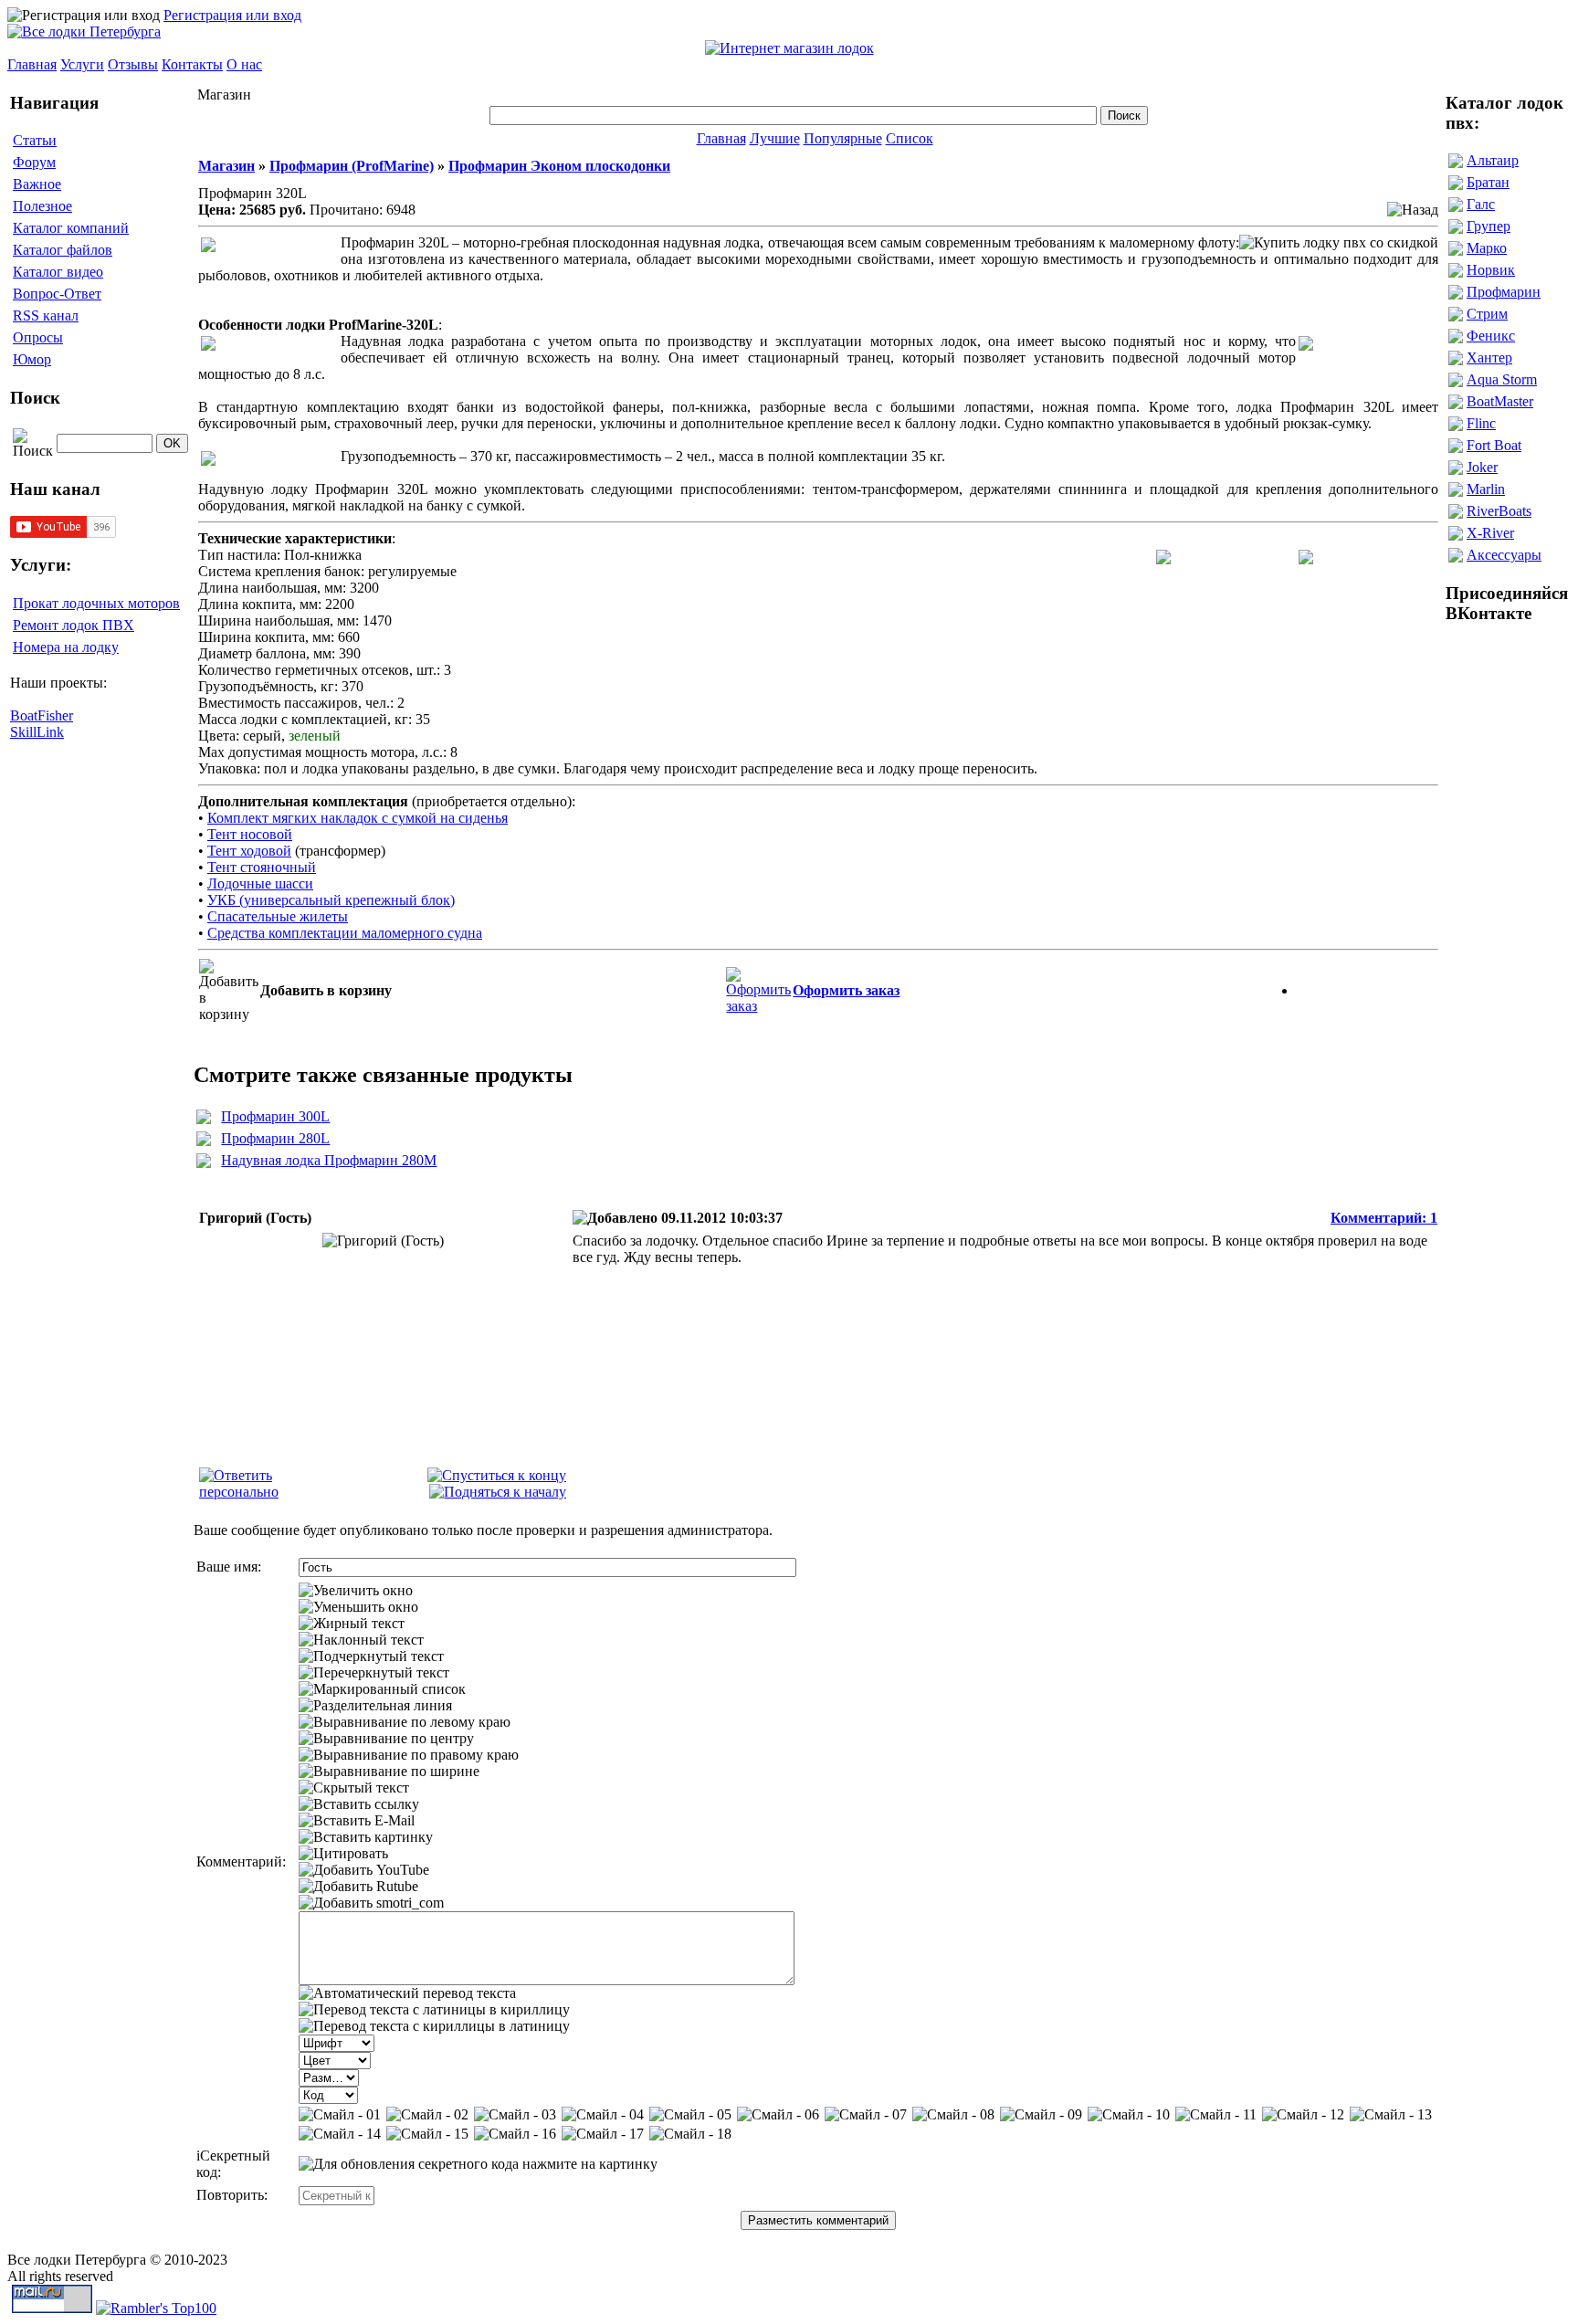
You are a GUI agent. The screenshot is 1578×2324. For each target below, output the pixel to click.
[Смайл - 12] (1303, 2115)
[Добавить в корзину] (229, 991)
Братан (1488, 182)
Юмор (32, 359)
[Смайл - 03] (515, 2115)
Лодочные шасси (260, 883)
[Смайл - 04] (603, 2115)
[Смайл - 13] (1391, 2115)
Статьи (35, 140)
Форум (34, 162)
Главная (32, 64)
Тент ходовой (249, 851)
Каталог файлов (63, 250)
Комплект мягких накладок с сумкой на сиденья (358, 818)
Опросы (38, 337)
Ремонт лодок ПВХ (74, 625)
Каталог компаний (71, 228)
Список (910, 138)
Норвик (1491, 270)
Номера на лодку (66, 647)
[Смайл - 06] (778, 2115)
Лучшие (775, 138)
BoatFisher (42, 715)
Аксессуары (1504, 555)
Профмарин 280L (275, 1138)
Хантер (1489, 358)
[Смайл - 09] (1041, 2115)
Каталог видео (58, 272)
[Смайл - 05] (690, 2115)
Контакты (192, 64)
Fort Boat (1494, 445)
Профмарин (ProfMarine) (352, 166)
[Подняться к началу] (498, 1492)
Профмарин (1504, 292)
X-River (1490, 533)
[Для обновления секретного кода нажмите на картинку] (478, 2164)
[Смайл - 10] (1129, 2115)
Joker (1482, 467)
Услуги (82, 64)
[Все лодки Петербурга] (84, 32)
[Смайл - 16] (515, 2134)
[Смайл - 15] (427, 2134)
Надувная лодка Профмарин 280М (329, 1160)
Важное (37, 184)
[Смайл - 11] (1216, 2115)
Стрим (1487, 314)
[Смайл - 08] (953, 2115)
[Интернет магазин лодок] (789, 48)
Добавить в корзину (326, 990)
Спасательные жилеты (278, 916)
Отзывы (133, 64)
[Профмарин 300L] (204, 1119)
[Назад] (1413, 210)
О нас (244, 64)
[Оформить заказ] (758, 986)
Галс (1481, 204)
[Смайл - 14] (340, 2134)
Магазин (226, 166)
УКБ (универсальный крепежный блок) (331, 900)
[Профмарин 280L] (204, 1141)
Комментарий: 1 (1384, 1218)
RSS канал (46, 315)
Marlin (1486, 489)
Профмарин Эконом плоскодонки (559, 166)
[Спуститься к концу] (497, 1475)
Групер (1489, 226)
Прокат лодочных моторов (96, 603)
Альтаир (1493, 160)
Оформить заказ (846, 990)
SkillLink (37, 732)
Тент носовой (250, 834)
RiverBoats (1499, 511)
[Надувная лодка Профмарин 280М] (204, 1163)
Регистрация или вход (232, 15)
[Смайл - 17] (603, 2134)
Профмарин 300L (275, 1116)
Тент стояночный (262, 867)
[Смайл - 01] (340, 2115)
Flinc (1481, 423)
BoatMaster (1500, 401)
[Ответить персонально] (268, 1492)
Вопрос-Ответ (57, 294)
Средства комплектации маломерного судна (345, 933)
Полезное (42, 206)
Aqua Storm (1502, 379)
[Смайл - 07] (866, 2115)
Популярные (843, 138)
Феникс (1491, 336)
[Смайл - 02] (427, 2115)
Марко (1487, 248)
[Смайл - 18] (690, 2134)
